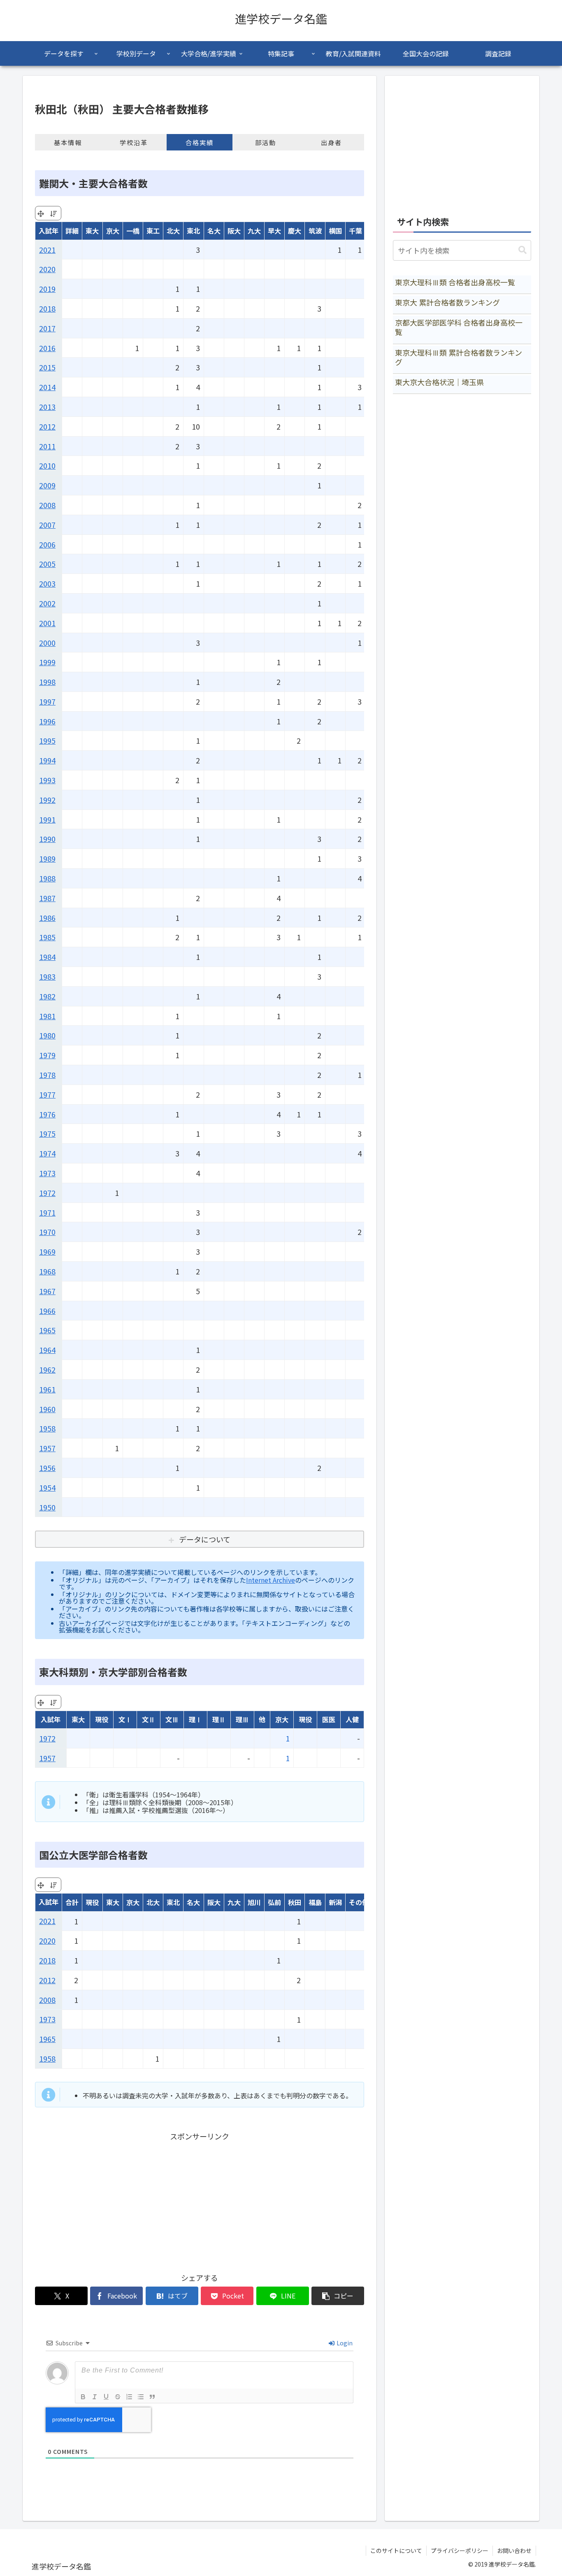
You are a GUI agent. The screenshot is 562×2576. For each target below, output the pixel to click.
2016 (47, 348)
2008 (47, 505)
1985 (47, 937)
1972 (47, 1193)
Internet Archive (271, 1580)
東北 (193, 231)
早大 (274, 231)
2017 (47, 328)
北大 (173, 231)
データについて (205, 1539)
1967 (47, 1291)
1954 (47, 1487)
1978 (47, 1075)
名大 (214, 231)
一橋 (133, 231)
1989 (47, 858)
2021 (47, 250)
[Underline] (106, 2397)
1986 (47, 918)
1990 (47, 839)
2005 (47, 564)
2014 (47, 387)
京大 (113, 231)
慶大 (295, 231)
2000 (47, 643)
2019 (47, 289)
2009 (47, 485)
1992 (47, 800)
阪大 (234, 231)
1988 (47, 878)
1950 (47, 1507)
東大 (92, 231)
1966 (47, 1311)
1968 (47, 1271)
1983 (47, 976)
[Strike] (118, 2397)
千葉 (355, 231)
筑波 (315, 231)
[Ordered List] (129, 2397)
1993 (47, 780)
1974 (47, 1153)
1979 (47, 1055)
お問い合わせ (514, 2551)
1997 (47, 701)
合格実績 (200, 142)
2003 (47, 583)
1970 (47, 1232)
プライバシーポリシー (460, 2551)
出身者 (331, 142)
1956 (47, 1468)
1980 (47, 1035)
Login (344, 2343)
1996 (47, 721)
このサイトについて (396, 2551)
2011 (47, 446)
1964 (47, 1350)
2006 (47, 544)
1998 (47, 682)
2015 (47, 367)
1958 (47, 1428)
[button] (338, 2296)
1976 (47, 1114)
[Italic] (95, 2397)
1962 (47, 1369)
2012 (47, 426)
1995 (47, 740)
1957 (47, 1448)
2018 (47, 308)
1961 (47, 1389)
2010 (47, 465)
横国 (335, 231)
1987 (47, 898)
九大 (254, 231)
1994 (47, 760)
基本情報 (68, 142)
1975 (47, 1133)
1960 (47, 1409)
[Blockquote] (152, 2397)
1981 (47, 1016)
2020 (47, 269)
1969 (47, 1251)
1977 (47, 1094)
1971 (47, 1212)
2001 (47, 623)
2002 (47, 603)
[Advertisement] (200, 2200)
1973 (47, 1173)
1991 (47, 819)
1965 (47, 1330)
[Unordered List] (141, 2397)
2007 (47, 525)
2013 (47, 407)
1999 (47, 662)
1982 (47, 996)
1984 (47, 957)
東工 (153, 231)
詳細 (72, 231)
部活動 (266, 142)
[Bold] (83, 2397)
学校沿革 (134, 142)
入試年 (49, 231)
